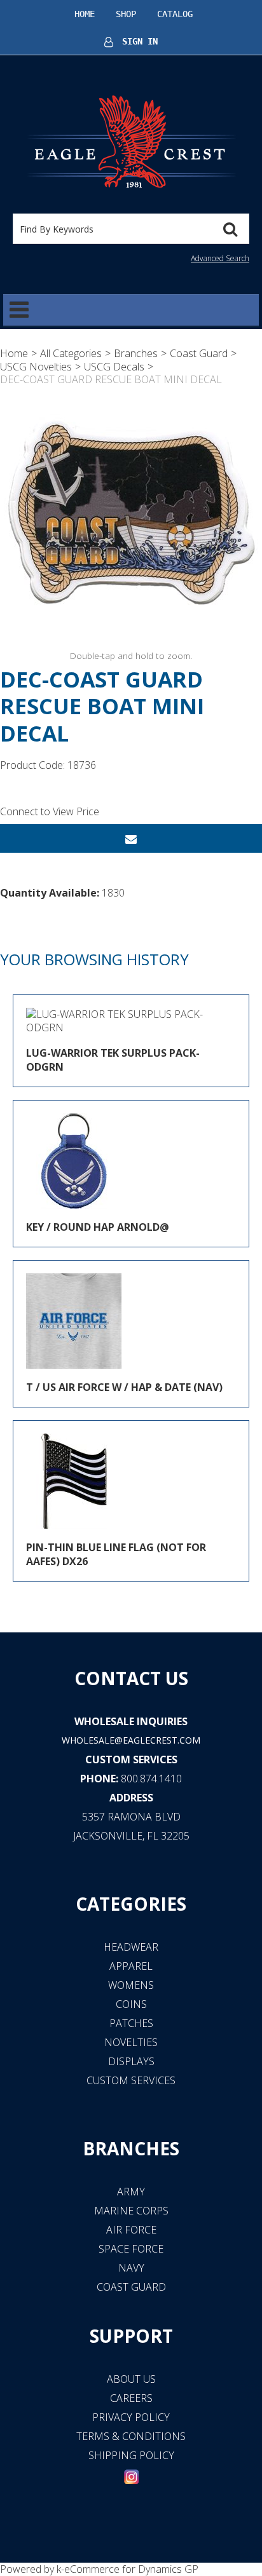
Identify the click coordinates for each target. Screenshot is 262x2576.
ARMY (131, 2192)
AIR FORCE (131, 2230)
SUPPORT (131, 2336)
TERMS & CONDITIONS (131, 2436)
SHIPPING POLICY (131, 2455)
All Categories (71, 353)
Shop (126, 14)
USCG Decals (114, 367)
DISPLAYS (131, 2061)
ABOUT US (131, 2379)
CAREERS (131, 2398)
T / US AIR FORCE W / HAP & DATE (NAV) (124, 1387)
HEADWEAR (131, 1947)
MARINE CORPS (131, 2211)
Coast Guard (199, 353)
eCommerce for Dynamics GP (131, 2569)
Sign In (140, 41)
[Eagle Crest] (131, 141)
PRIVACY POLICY (131, 2417)
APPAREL (131, 1966)
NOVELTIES (131, 2042)
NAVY (131, 2268)
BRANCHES (131, 2148)
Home (85, 14)
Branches (136, 353)
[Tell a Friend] (131, 838)
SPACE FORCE (131, 2249)
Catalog (175, 14)
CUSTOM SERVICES (131, 1759)
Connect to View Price (50, 811)
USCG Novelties (36, 367)
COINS (131, 2004)
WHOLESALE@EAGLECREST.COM (131, 1740)
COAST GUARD (131, 2287)
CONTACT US (131, 1678)
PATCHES (131, 2023)
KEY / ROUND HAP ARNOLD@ (98, 1227)
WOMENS (131, 1985)
